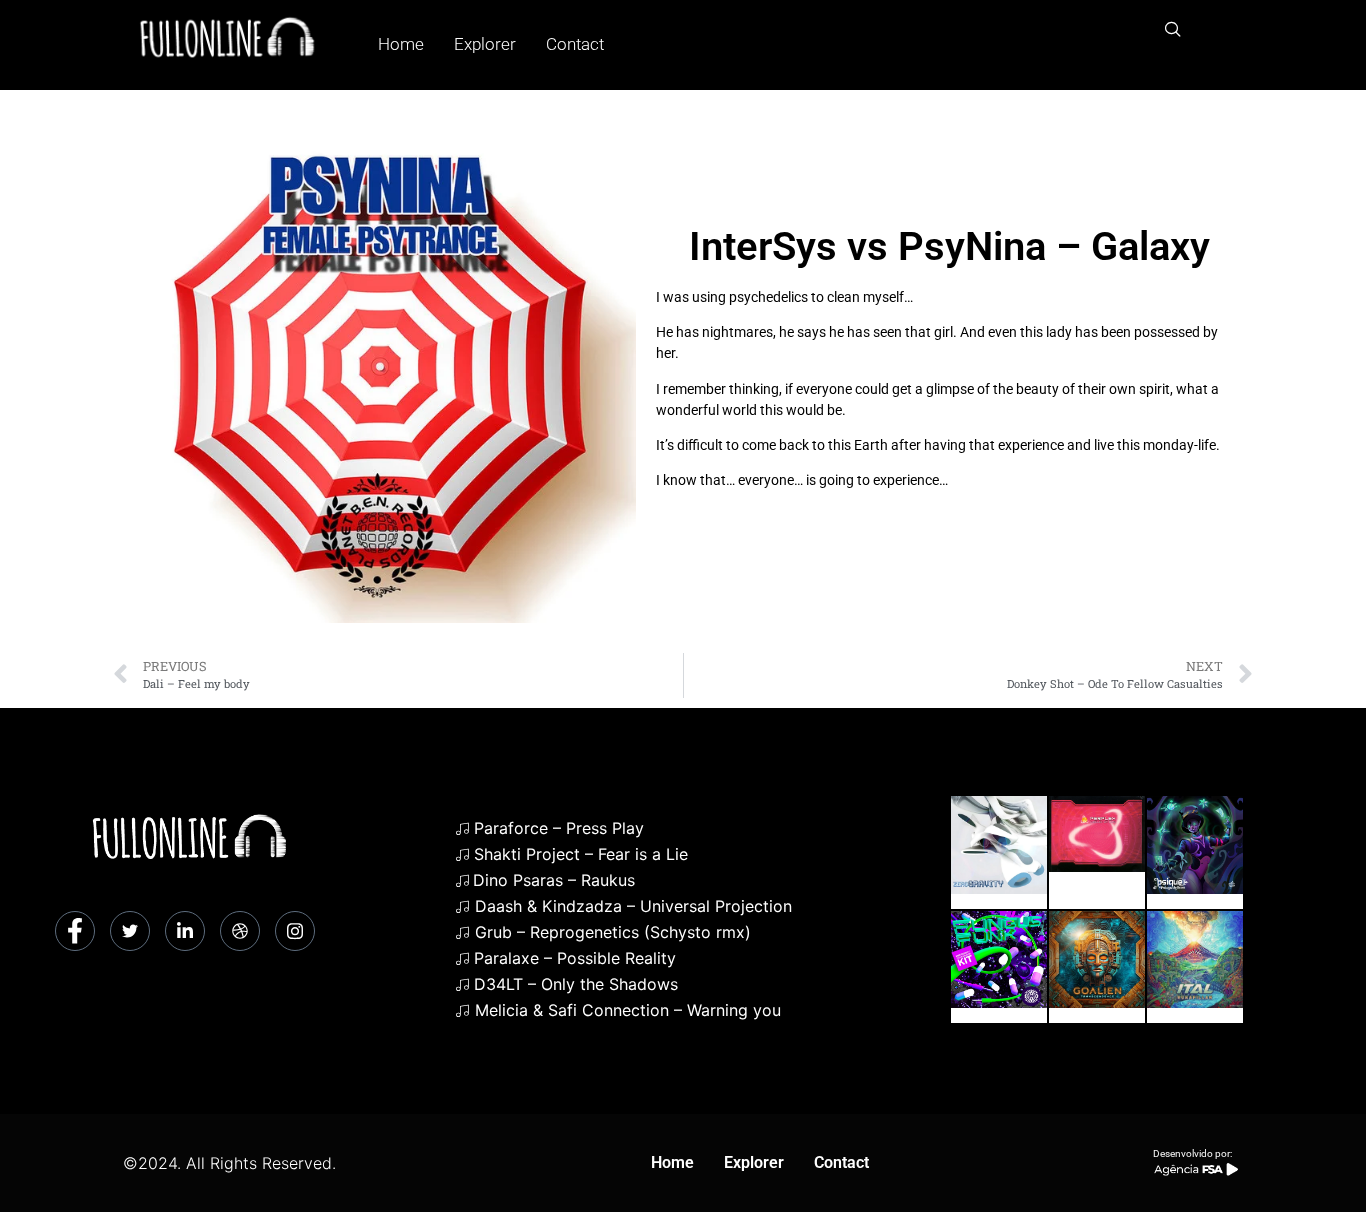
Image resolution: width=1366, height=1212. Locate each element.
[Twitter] (130, 931)
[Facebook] (75, 931)
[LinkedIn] (185, 931)
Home (401, 44)
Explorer (485, 44)
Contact (575, 44)
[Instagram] (295, 931)
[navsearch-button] (1173, 30)
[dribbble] (240, 931)
